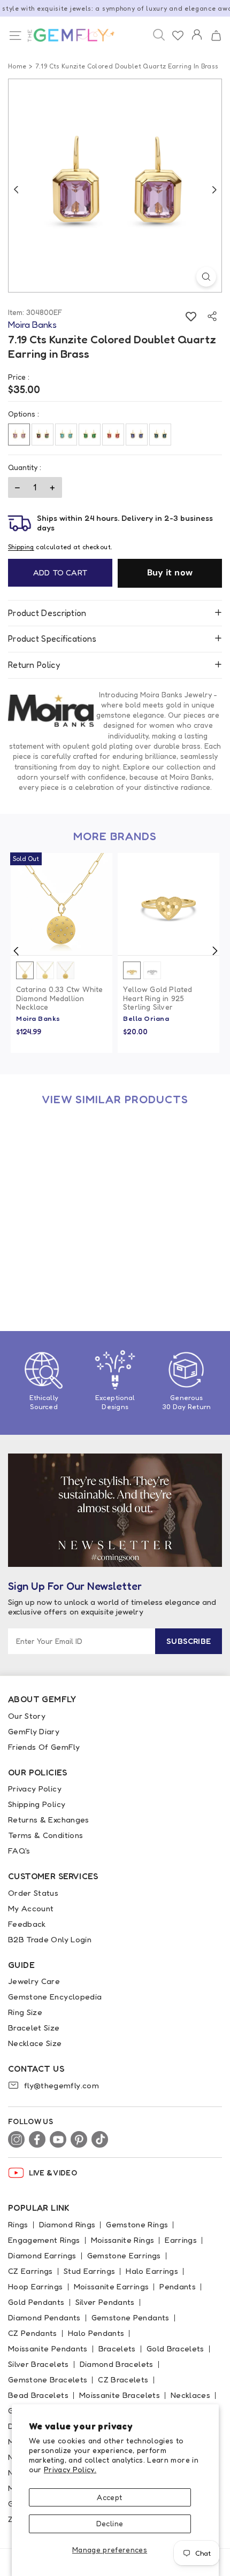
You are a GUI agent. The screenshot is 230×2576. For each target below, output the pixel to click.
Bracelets (117, 2348)
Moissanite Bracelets (120, 2395)
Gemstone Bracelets (48, 2379)
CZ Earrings (30, 2271)
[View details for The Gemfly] (65, 35)
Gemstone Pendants (131, 2317)
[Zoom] (206, 277)
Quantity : (25, 467)
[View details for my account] (197, 42)
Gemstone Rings (137, 2224)
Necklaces (190, 2395)
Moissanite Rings (123, 2240)
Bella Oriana (146, 1018)
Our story (27, 1716)
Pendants (178, 2286)
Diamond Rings (67, 2224)
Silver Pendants (105, 2302)
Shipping (21, 547)
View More (86, 1233)
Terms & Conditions (45, 1835)
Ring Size (25, 2012)
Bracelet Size (34, 2028)
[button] (216, 36)
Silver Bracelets (39, 2364)
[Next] (214, 189)
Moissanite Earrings (112, 2286)
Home (17, 66)
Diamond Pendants (44, 2317)
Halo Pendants (96, 2333)
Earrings (181, 2240)
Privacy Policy (35, 1789)
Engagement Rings (44, 2240)
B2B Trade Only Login (50, 1939)
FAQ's (19, 1851)
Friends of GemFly (44, 1747)
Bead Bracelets (38, 2395)
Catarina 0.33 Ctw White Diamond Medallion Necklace (60, 998)
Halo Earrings (152, 2271)
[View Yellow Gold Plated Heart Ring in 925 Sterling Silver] (168, 904)
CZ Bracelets (123, 2379)
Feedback (27, 1924)
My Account (31, 1908)
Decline (110, 2523)
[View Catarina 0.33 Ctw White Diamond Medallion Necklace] (62, 904)
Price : (19, 377)
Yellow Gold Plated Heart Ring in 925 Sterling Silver (158, 998)
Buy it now (170, 572)
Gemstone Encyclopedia (55, 1997)
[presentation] (16, 951)
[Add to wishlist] (191, 316)
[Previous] (16, 189)
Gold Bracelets (175, 2348)
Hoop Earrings (36, 2286)
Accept (109, 2497)
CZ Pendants (33, 2333)
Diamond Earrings (42, 2255)
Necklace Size (35, 2043)
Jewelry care (34, 1981)
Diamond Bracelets (117, 2364)
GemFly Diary (34, 1731)
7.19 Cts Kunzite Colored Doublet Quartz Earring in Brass (59, 1262)
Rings (18, 2224)
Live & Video (53, 2173)
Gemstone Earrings (124, 2255)
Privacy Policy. (70, 2469)
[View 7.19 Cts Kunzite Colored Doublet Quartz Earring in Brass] (62, 1167)
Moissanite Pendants (48, 2348)
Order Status (33, 1893)
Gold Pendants (36, 2302)
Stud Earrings (90, 2271)
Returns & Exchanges (49, 1820)
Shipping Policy (37, 1804)
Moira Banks (38, 1018)
